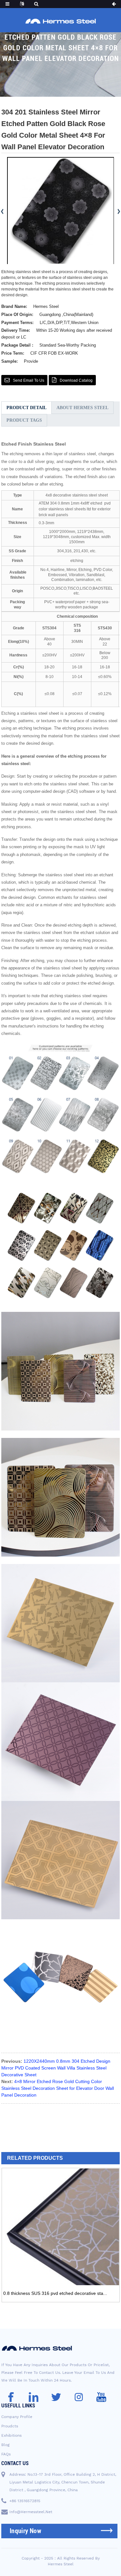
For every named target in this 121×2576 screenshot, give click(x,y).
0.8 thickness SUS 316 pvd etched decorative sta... (55, 2293)
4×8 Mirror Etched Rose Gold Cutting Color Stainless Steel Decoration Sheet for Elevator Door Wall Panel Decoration (58, 2088)
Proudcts (10, 2426)
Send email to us (29, 380)
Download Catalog (76, 380)
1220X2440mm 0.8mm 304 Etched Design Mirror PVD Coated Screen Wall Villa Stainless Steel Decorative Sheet (56, 2068)
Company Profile (17, 2417)
